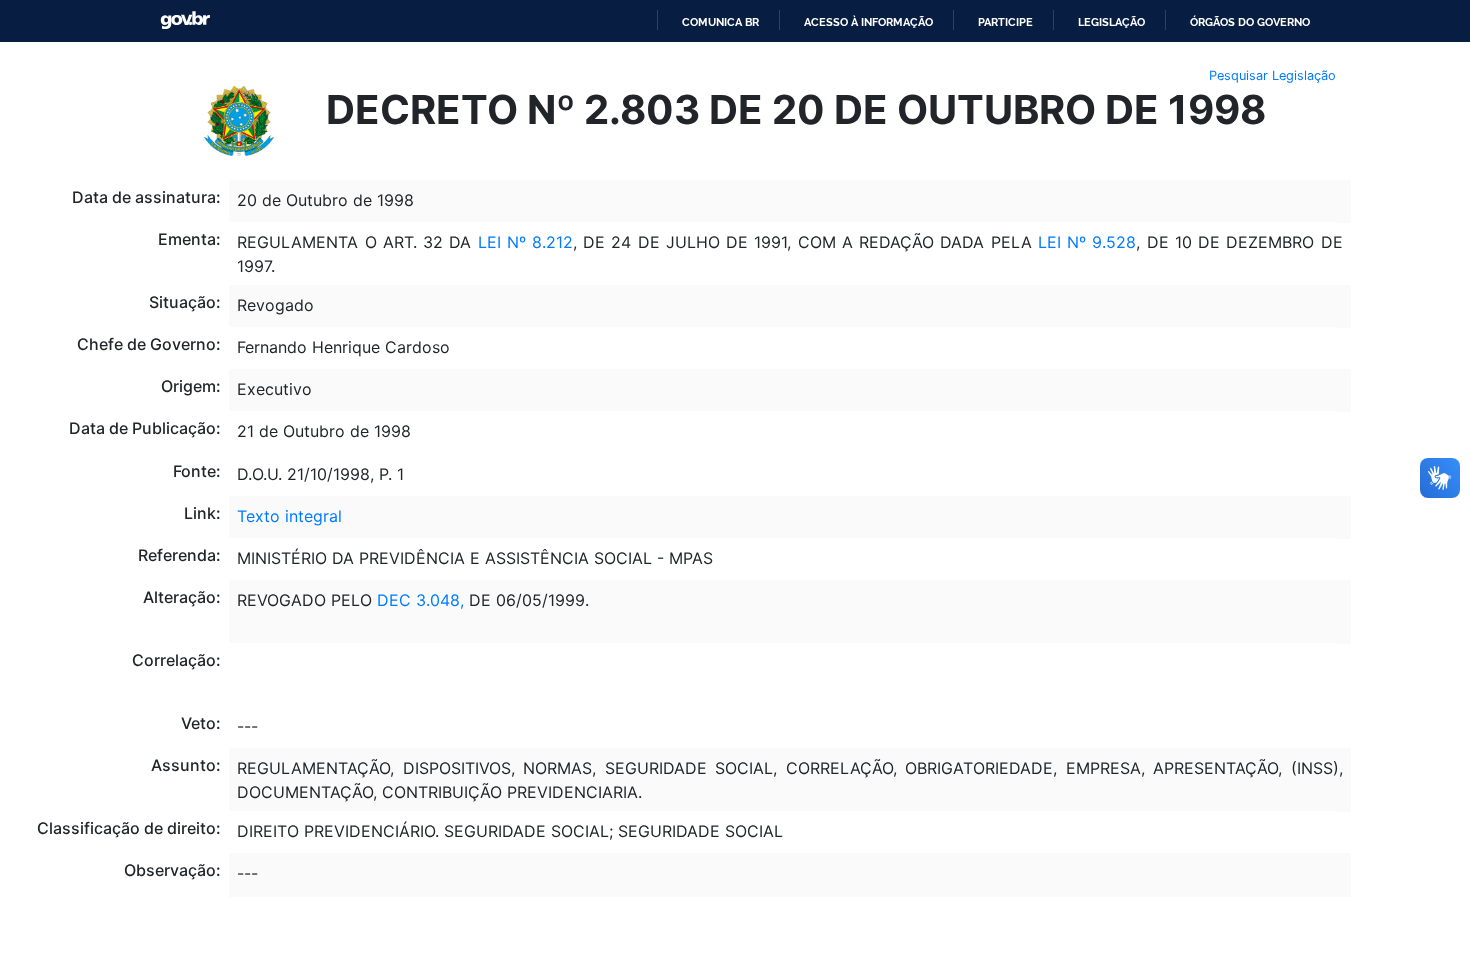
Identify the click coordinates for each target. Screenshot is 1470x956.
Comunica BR (720, 22)
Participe (1005, 22)
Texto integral (289, 516)
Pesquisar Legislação (1272, 75)
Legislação (1111, 22)
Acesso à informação (868, 22)
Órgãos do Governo (1250, 22)
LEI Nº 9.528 (1087, 242)
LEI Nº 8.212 (526, 242)
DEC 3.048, (420, 600)
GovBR (185, 20)
